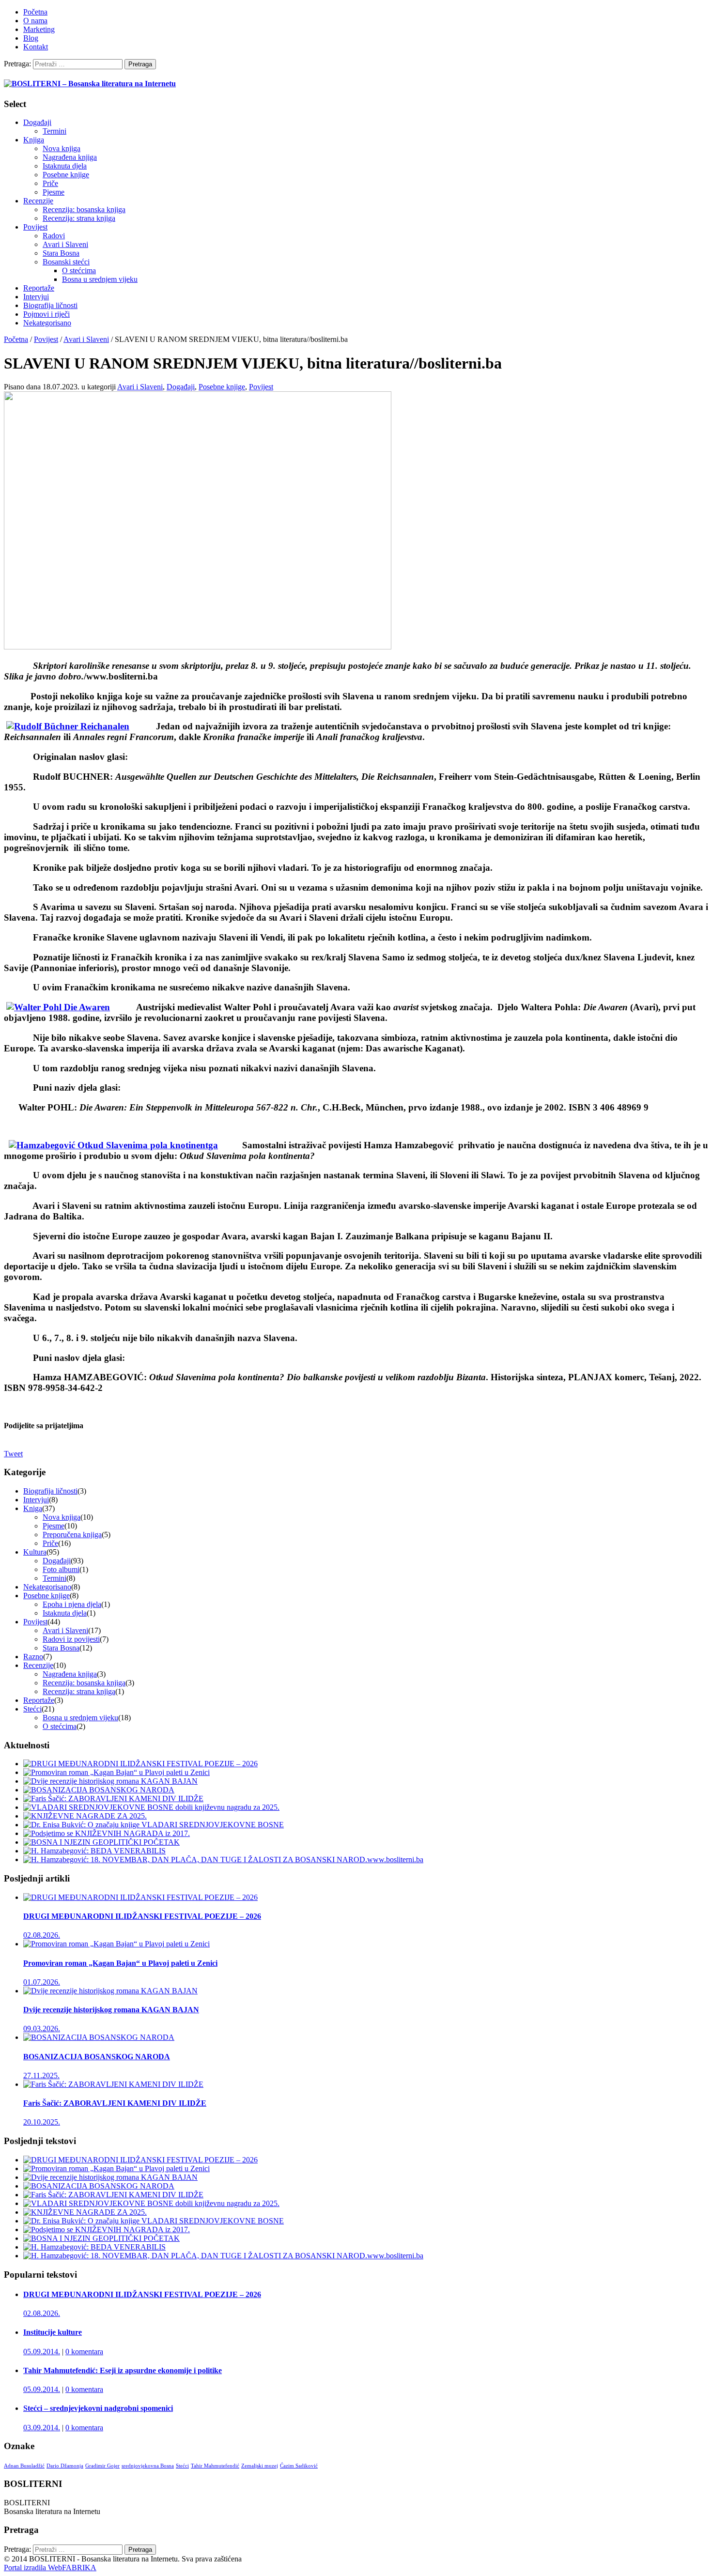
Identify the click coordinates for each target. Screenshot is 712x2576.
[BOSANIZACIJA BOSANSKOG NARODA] (99, 1790)
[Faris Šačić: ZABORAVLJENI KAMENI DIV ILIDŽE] (113, 1798)
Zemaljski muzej (260, 2466)
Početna (35, 12)
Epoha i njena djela (72, 1604)
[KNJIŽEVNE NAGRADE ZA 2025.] (85, 1816)
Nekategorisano (47, 323)
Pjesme (54, 192)
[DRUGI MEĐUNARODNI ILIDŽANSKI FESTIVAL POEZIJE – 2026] (140, 1764)
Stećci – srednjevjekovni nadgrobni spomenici (98, 2408)
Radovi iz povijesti (71, 1639)
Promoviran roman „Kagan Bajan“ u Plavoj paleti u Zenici (120, 1963)
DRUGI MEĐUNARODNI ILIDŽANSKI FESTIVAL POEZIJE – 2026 (142, 1916)
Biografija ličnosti (50, 305)
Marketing (39, 29)
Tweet (13, 1454)
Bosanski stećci (66, 262)
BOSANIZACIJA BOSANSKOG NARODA (97, 2057)
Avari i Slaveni (65, 244)
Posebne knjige (66, 175)
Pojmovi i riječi (46, 314)
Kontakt (36, 47)
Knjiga (34, 140)
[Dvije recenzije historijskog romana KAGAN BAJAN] (110, 1781)
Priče (50, 183)
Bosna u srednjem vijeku (100, 279)
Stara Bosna (61, 253)
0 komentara (84, 2352)
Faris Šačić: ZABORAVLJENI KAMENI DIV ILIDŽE (115, 2103)
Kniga (33, 1508)
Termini (54, 131)
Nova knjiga (62, 148)
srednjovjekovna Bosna (148, 2466)
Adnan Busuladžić (24, 2466)
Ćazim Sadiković (299, 2466)
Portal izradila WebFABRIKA (50, 2568)
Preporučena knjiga (72, 1535)
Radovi (54, 236)
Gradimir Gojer (102, 2466)
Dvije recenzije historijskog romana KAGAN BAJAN (111, 2010)
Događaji (37, 122)
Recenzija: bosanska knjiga (84, 209)
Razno (33, 1657)
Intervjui (36, 297)
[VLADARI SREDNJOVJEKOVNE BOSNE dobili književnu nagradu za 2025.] (151, 1807)
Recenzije (38, 201)
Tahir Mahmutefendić (215, 2466)
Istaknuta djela (65, 166)
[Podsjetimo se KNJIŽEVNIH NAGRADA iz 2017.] (107, 1833)
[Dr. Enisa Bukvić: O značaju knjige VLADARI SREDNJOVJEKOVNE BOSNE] (154, 1825)
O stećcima (79, 270)
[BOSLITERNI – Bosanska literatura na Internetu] (90, 84)
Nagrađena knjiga (70, 157)
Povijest (35, 227)
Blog (31, 38)
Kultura (35, 1552)
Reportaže (39, 288)
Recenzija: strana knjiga (79, 218)
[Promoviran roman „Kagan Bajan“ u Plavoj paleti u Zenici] (116, 1772)
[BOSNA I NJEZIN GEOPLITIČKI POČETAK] (101, 1842)
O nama (35, 21)
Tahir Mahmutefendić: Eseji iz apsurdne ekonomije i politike (123, 2370)
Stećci (32, 1709)
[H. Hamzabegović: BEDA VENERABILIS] (94, 1851)
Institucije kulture (53, 2332)
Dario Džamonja (65, 2466)
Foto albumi (61, 1569)
